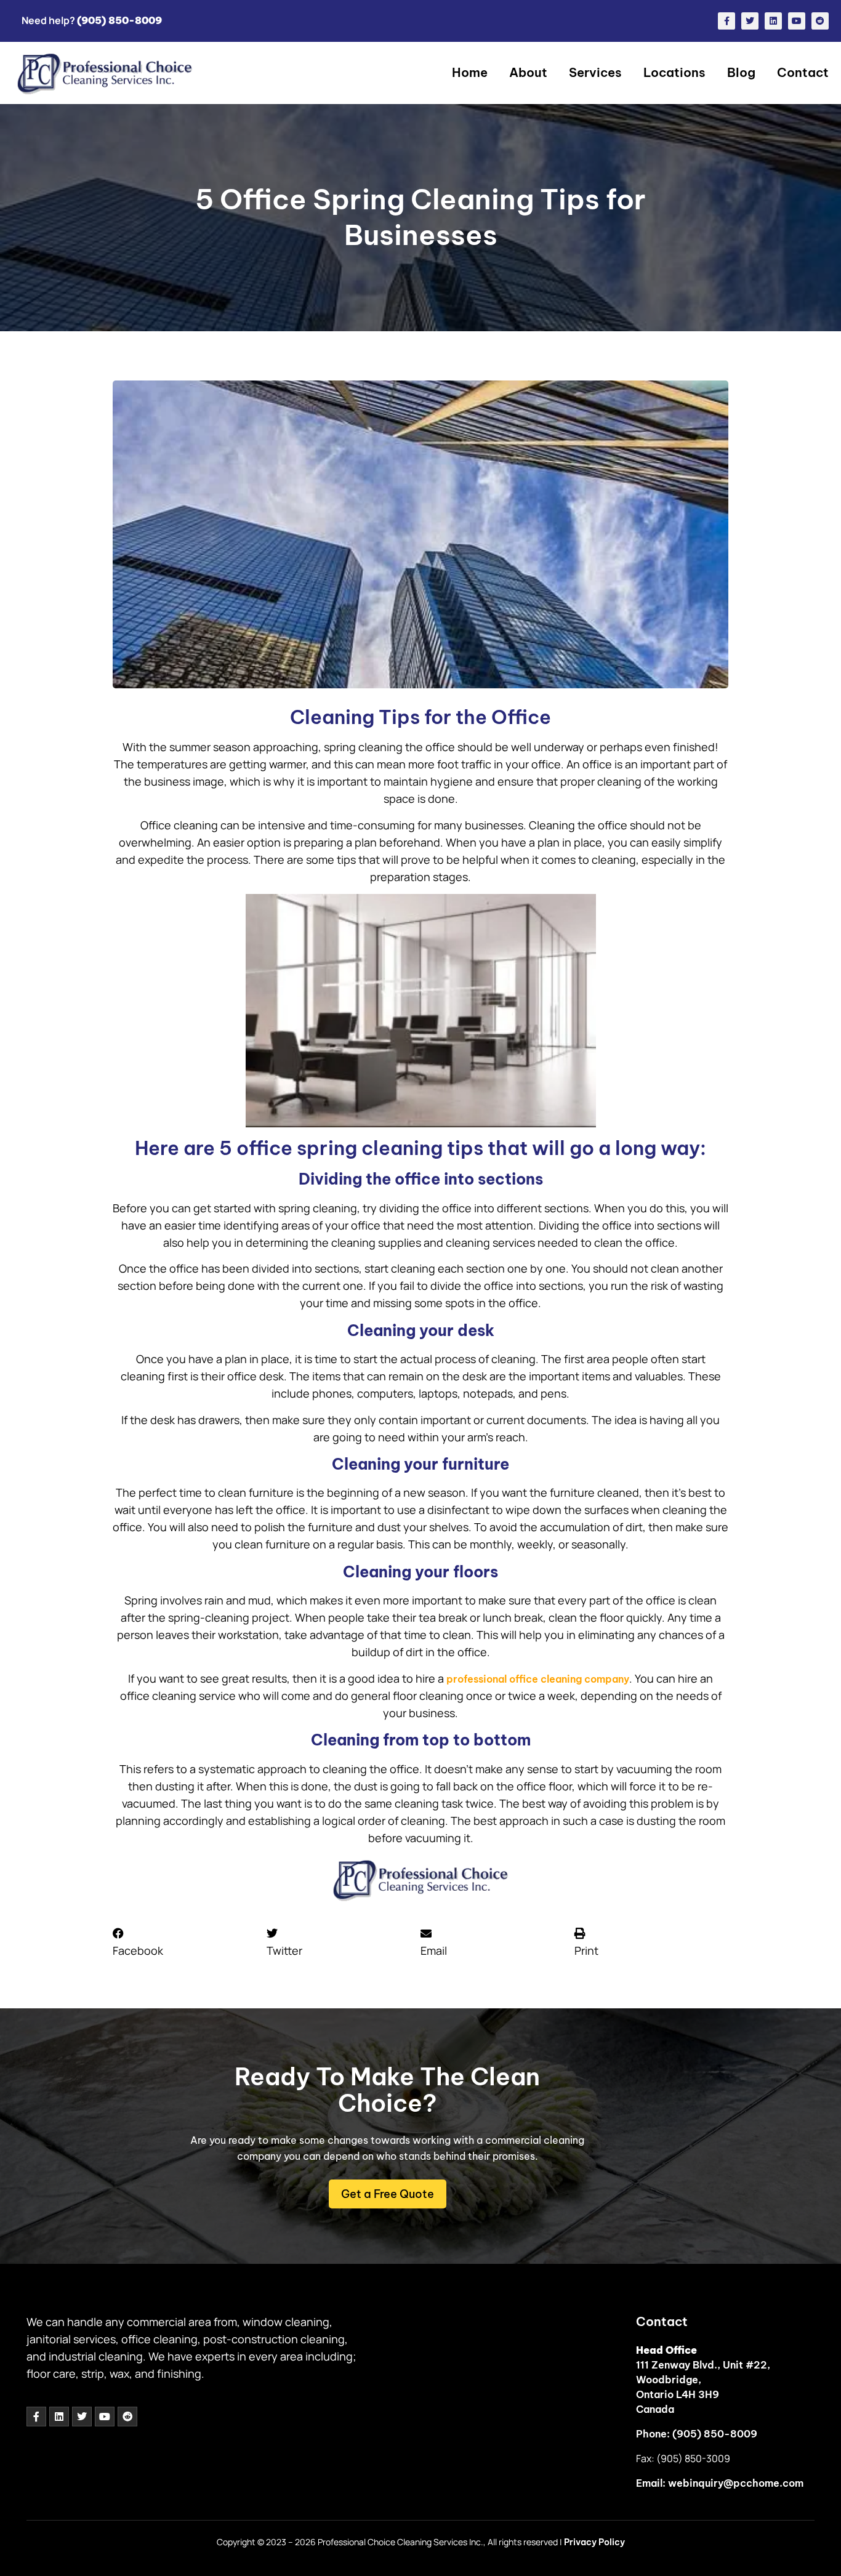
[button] (190, 1942)
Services (595, 72)
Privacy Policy (594, 2542)
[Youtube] (797, 21)
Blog (741, 72)
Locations (674, 72)
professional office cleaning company (538, 1679)
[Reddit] (820, 21)
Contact (803, 72)
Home (470, 72)
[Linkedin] (773, 21)
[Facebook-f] (726, 21)
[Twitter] (750, 21)
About (528, 72)
